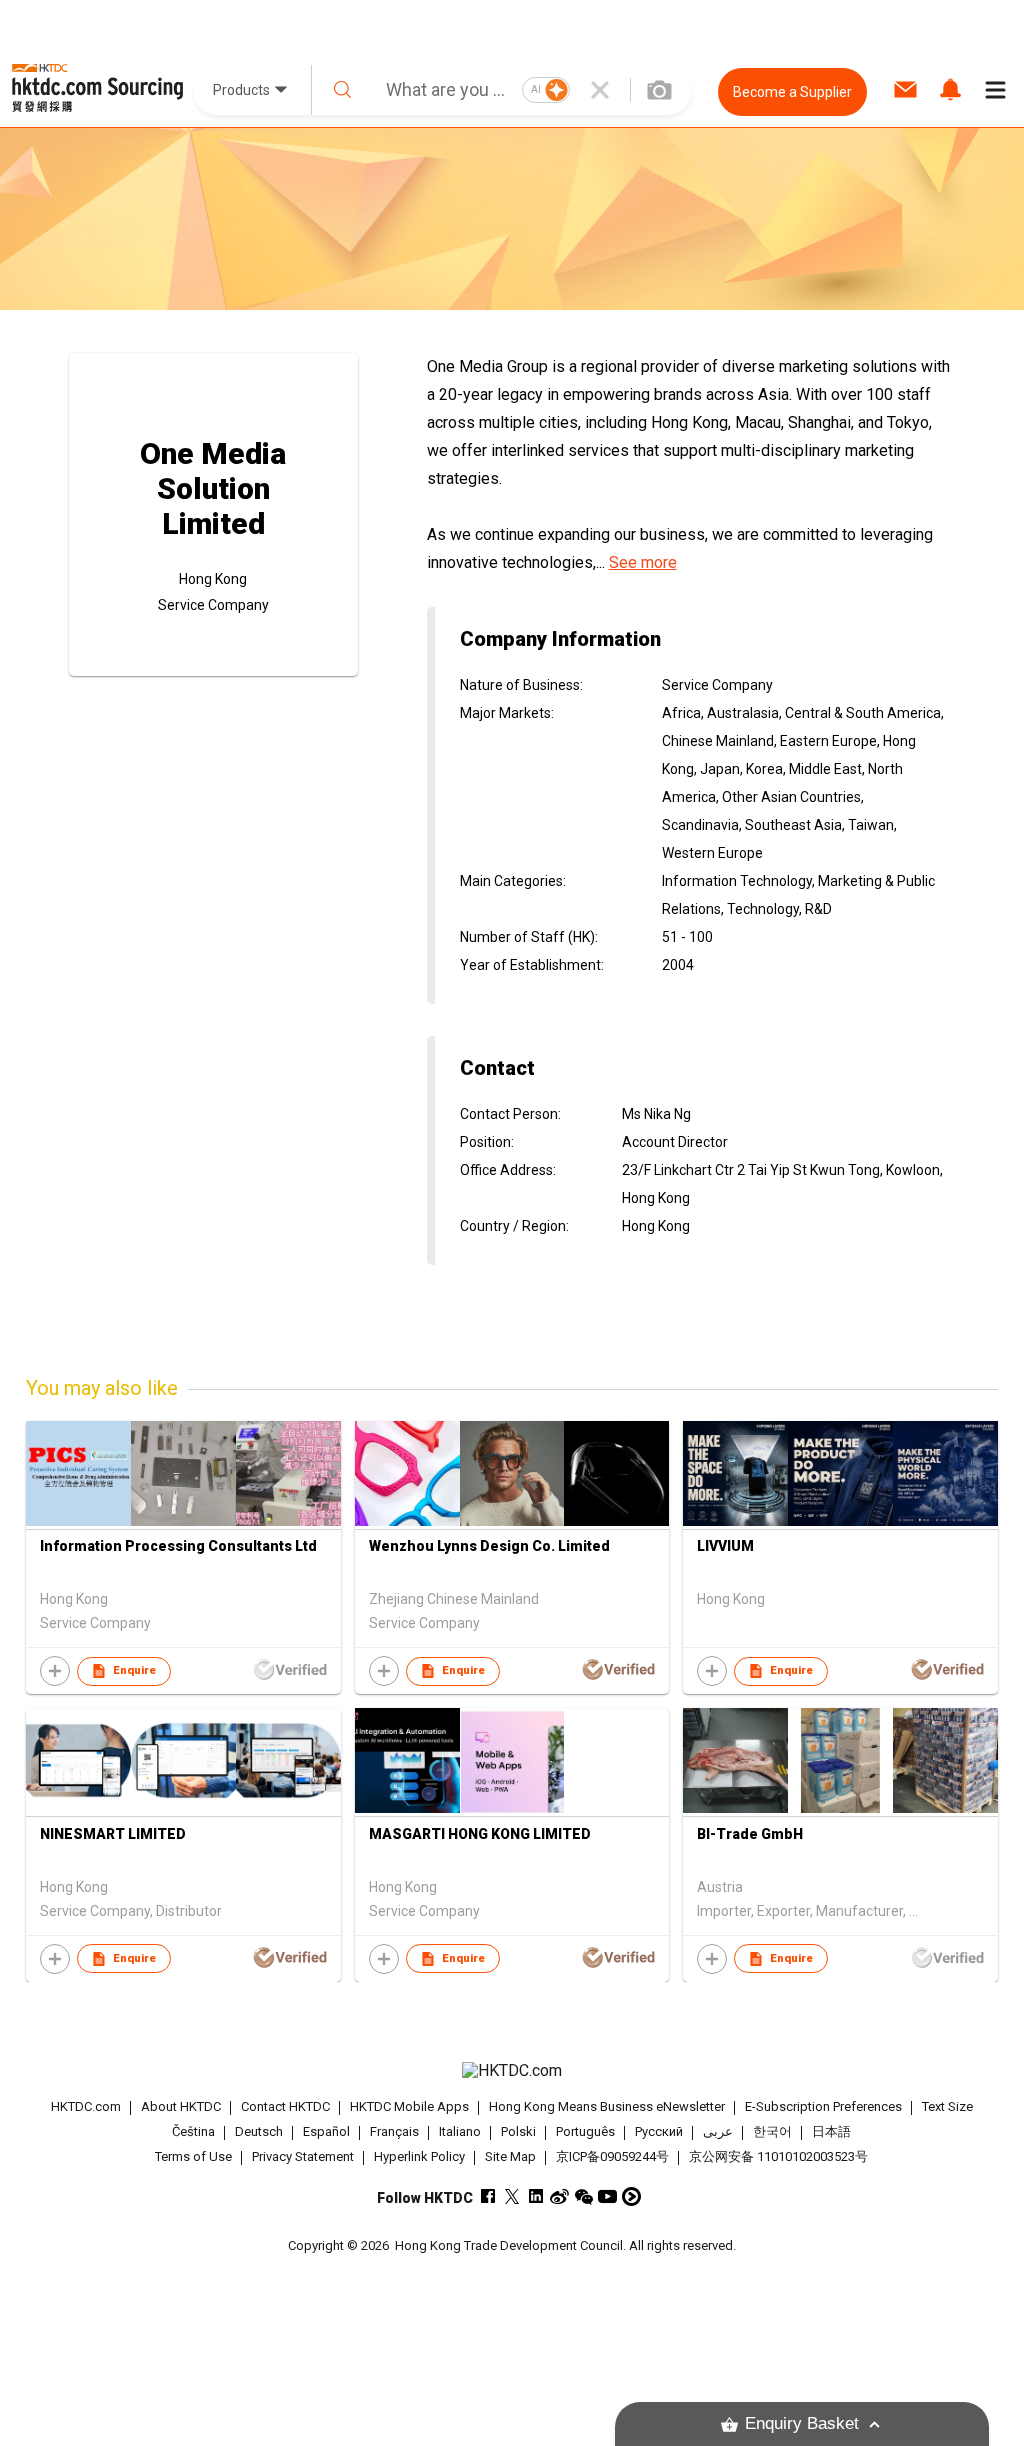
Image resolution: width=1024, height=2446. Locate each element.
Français (394, 2131)
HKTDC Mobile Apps (409, 2106)
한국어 (772, 2131)
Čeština (193, 2131)
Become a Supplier (792, 92)
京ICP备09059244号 (612, 2156)
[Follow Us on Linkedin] (535, 2196)
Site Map (510, 2156)
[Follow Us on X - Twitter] (511, 2196)
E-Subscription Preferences (823, 2106)
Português (585, 2131)
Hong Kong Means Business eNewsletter (607, 2106)
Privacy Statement (303, 2156)
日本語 (831, 2131)
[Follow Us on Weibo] (559, 2196)
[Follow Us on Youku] (631, 2196)
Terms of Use (193, 2156)
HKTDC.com (86, 2106)
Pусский (659, 2131)
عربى (718, 2131)
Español (326, 2131)
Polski (518, 2131)
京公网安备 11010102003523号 (778, 2156)
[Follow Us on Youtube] (607, 2196)
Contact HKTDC (285, 2106)
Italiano (460, 2131)
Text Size (947, 2106)
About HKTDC (181, 2106)
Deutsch (259, 2131)
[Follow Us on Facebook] (487, 2196)
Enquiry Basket (802, 2423)
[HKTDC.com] (512, 2071)
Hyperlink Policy (419, 2156)
